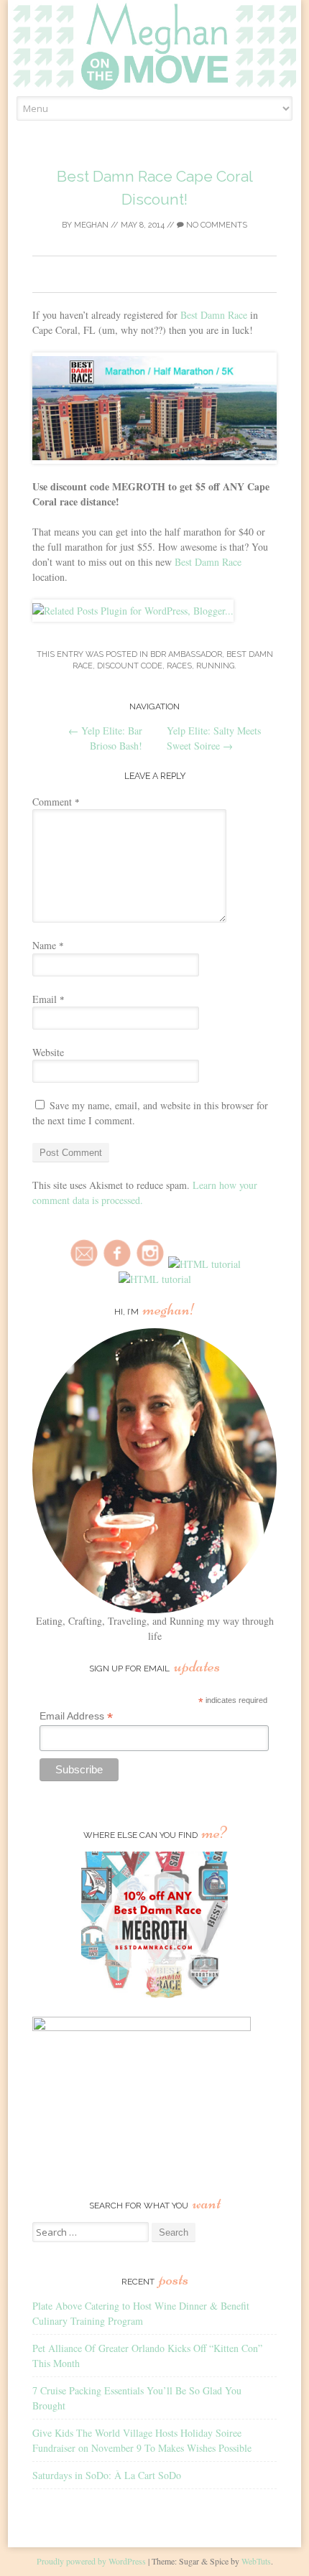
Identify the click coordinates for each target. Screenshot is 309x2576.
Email (49, 999)
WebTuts (256, 2561)
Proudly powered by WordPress (91, 2561)
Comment (56, 802)
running (215, 666)
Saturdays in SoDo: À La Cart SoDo (107, 2475)
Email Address (76, 1716)
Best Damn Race (214, 315)
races (179, 666)
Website (48, 1052)
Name (48, 945)
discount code (130, 666)
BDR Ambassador (186, 654)
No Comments (216, 225)
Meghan (91, 225)
